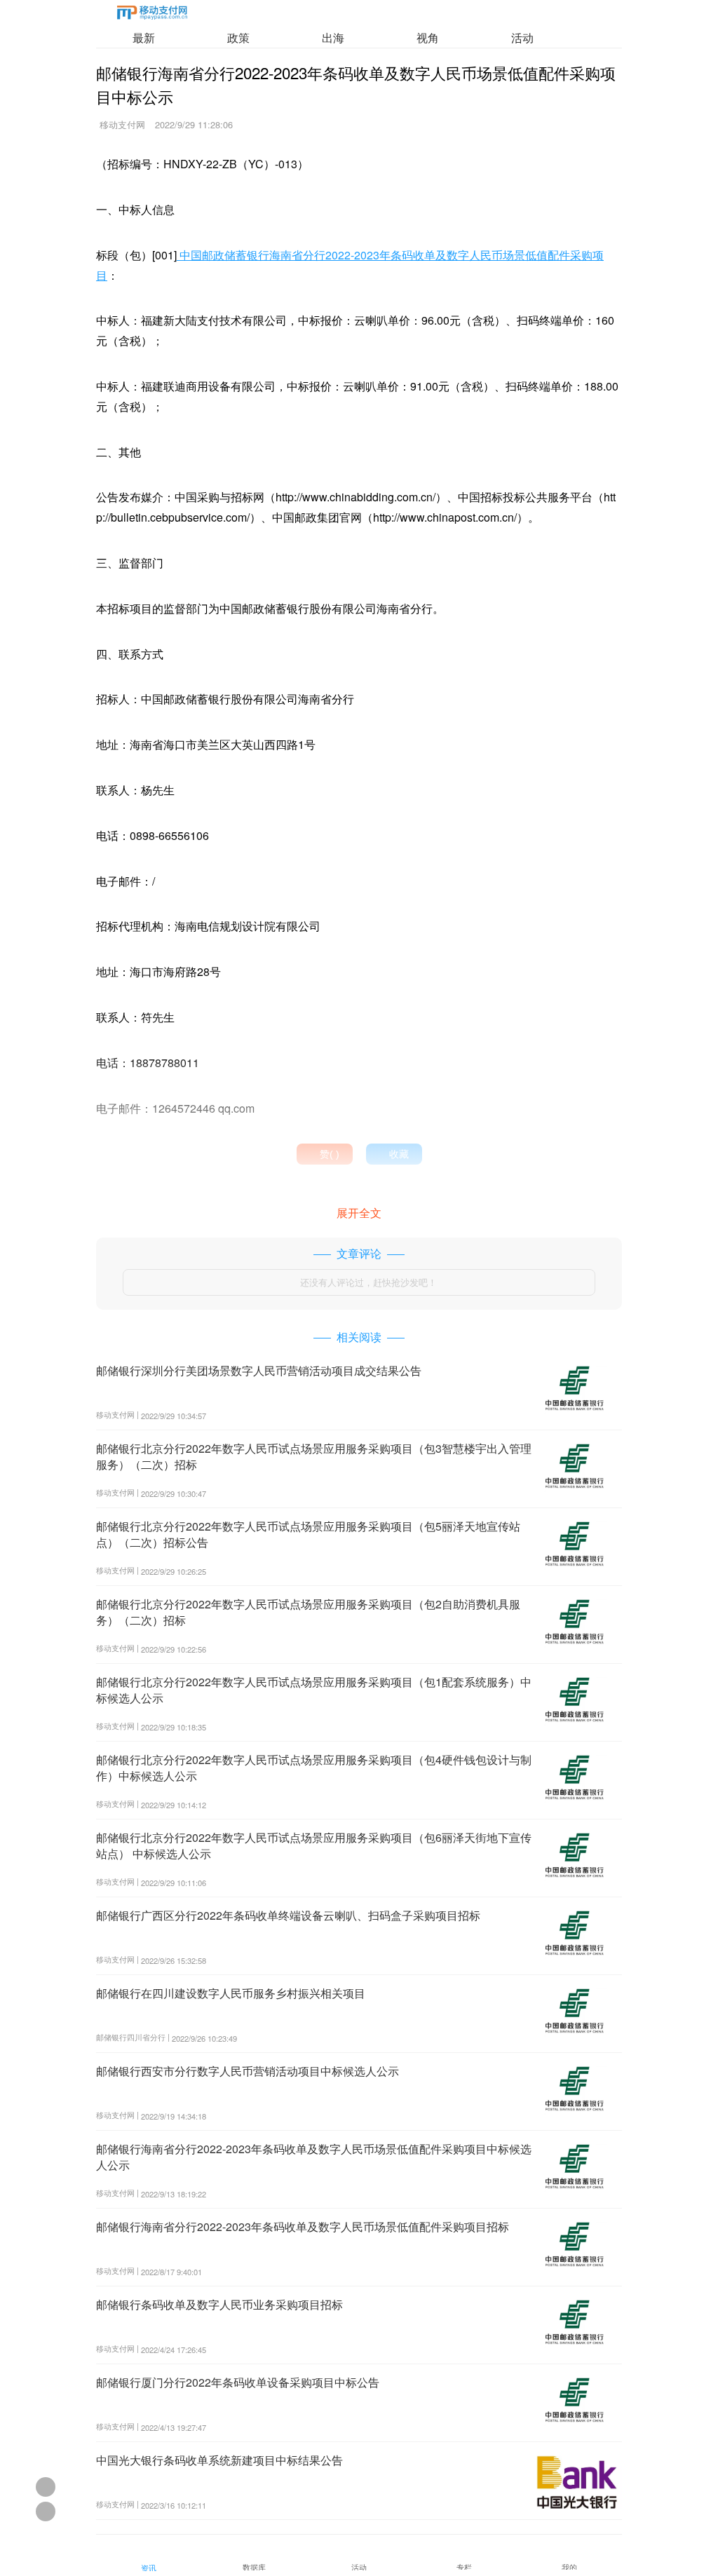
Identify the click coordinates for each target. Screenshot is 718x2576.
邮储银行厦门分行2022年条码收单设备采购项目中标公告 (238, 2382)
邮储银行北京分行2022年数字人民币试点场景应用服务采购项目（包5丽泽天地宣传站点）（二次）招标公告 (308, 1534)
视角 (428, 38)
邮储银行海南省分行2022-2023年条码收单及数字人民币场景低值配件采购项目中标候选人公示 (314, 2156)
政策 (238, 38)
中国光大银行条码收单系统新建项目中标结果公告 (219, 2460)
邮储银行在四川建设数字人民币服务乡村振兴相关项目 (231, 1993)
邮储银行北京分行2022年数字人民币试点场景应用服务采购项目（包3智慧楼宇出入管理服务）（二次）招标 (314, 1456)
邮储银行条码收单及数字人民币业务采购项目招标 (219, 2304)
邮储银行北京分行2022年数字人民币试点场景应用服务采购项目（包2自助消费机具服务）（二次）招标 (308, 1612)
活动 (522, 38)
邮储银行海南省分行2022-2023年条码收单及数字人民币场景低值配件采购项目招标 (303, 2226)
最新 (144, 38)
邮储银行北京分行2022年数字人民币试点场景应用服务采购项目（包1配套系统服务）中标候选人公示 (314, 1689)
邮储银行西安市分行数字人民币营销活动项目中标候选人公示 (248, 2071)
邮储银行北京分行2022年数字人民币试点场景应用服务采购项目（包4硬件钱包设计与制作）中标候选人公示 (314, 1767)
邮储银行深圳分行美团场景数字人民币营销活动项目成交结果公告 (259, 1370)
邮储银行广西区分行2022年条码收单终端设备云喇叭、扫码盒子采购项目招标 (288, 1915)
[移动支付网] (152, 15)
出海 (333, 38)
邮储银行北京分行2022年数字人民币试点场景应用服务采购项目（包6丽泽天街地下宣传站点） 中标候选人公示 (314, 1845)
